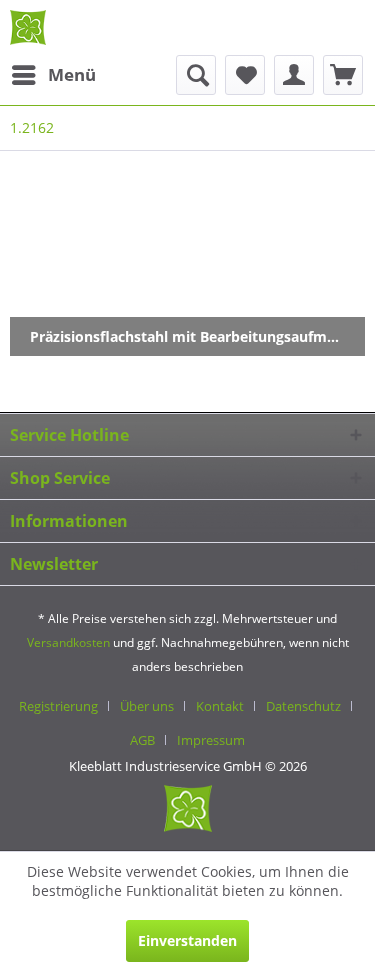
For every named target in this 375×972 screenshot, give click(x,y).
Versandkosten (68, 642)
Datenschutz (303, 706)
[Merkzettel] (245, 75)
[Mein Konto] (294, 75)
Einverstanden (187, 940)
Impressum (211, 740)
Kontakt (220, 706)
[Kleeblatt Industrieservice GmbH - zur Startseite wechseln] (28, 27)
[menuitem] (53, 75)
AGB (142, 740)
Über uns (147, 706)
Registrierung (58, 706)
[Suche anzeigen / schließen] (196, 75)
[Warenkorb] (343, 75)
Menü (72, 74)
